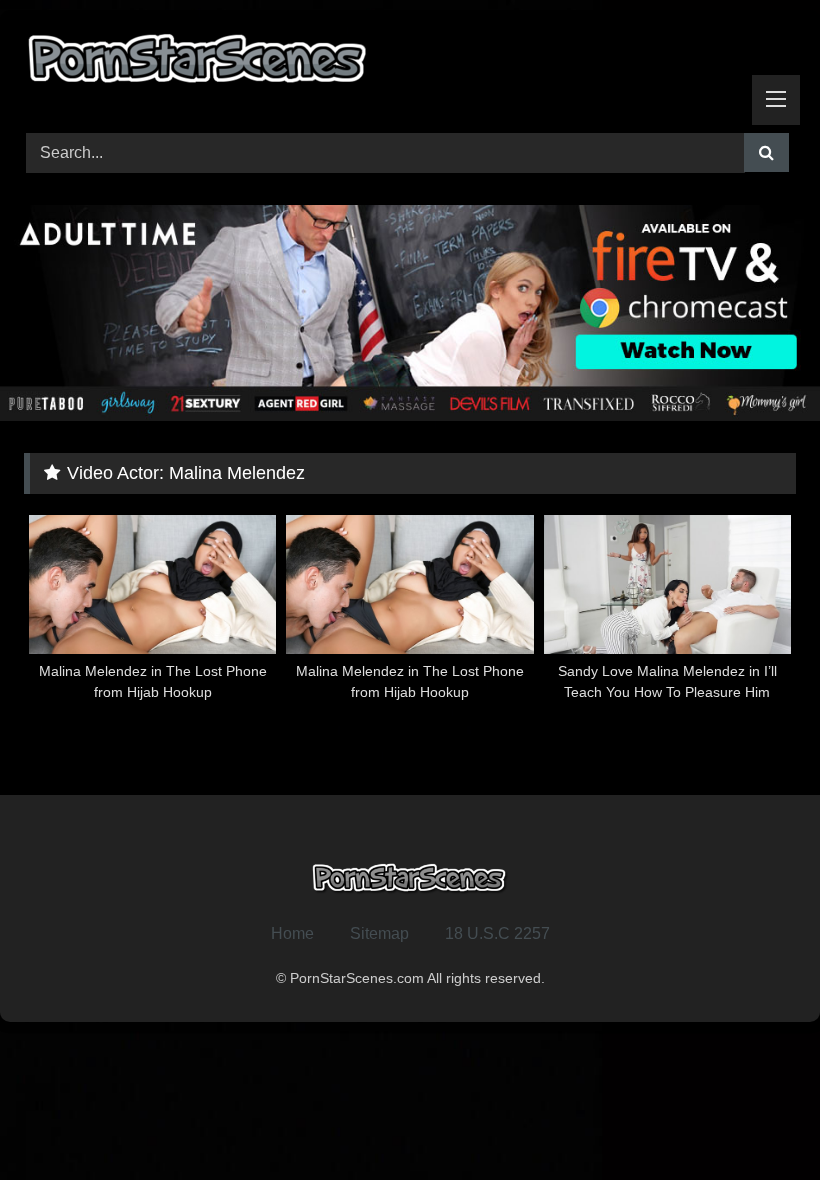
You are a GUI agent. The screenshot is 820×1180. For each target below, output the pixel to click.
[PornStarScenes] (410, 64)
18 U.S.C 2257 (497, 933)
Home (292, 933)
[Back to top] (758, 1120)
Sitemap (379, 933)
